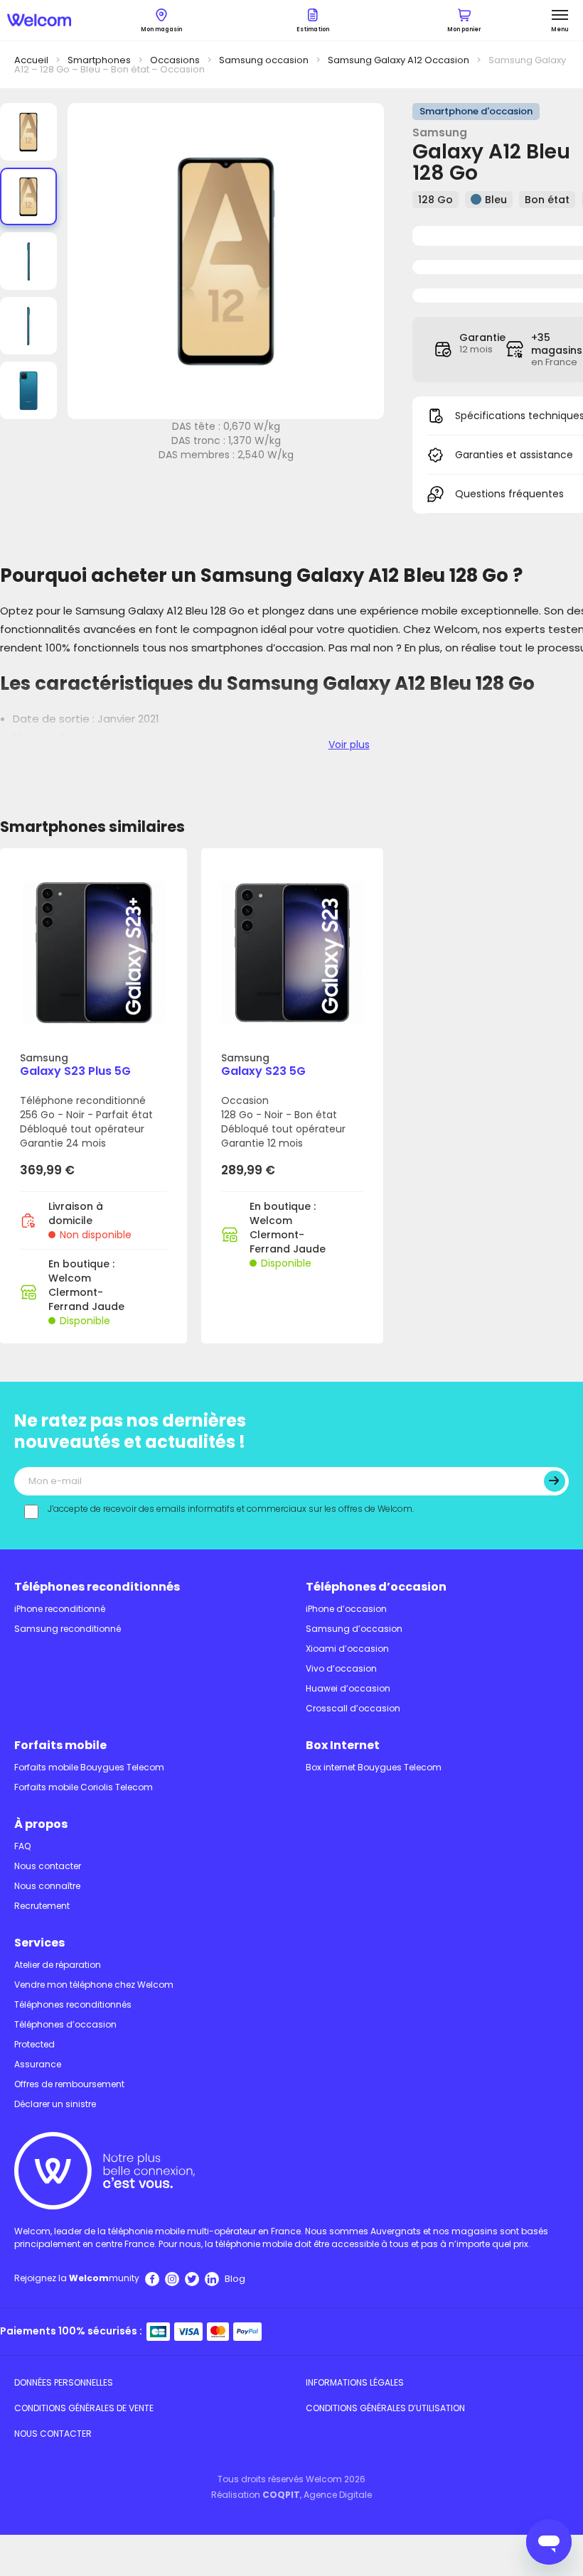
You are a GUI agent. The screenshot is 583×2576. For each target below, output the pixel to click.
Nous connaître (47, 1886)
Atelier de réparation (58, 1965)
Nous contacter (48, 1866)
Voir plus (349, 745)
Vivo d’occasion (341, 1668)
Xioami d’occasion (347, 1649)
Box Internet (343, 1745)
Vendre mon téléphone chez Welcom (94, 1985)
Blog (235, 2279)
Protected (34, 2044)
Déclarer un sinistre (55, 2104)
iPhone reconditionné (60, 1609)
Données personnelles (64, 2382)
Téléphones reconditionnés (97, 1587)
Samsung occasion (264, 60)
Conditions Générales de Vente (84, 2408)
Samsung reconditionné (68, 1629)
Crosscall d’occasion (353, 1708)
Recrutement (42, 1906)
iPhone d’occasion (346, 1609)
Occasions (175, 60)
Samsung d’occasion (354, 1629)
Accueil (31, 60)
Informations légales (355, 2382)
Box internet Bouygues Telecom (374, 1767)
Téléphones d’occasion (376, 1587)
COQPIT (281, 2495)
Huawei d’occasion (348, 1688)
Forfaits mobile (60, 1745)
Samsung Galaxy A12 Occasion (399, 60)
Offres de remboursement (69, 2084)
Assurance (38, 2064)
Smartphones (99, 60)
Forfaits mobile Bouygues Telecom (89, 1767)
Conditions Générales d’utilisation (385, 2408)
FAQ (22, 1846)
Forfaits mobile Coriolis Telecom (84, 1787)
